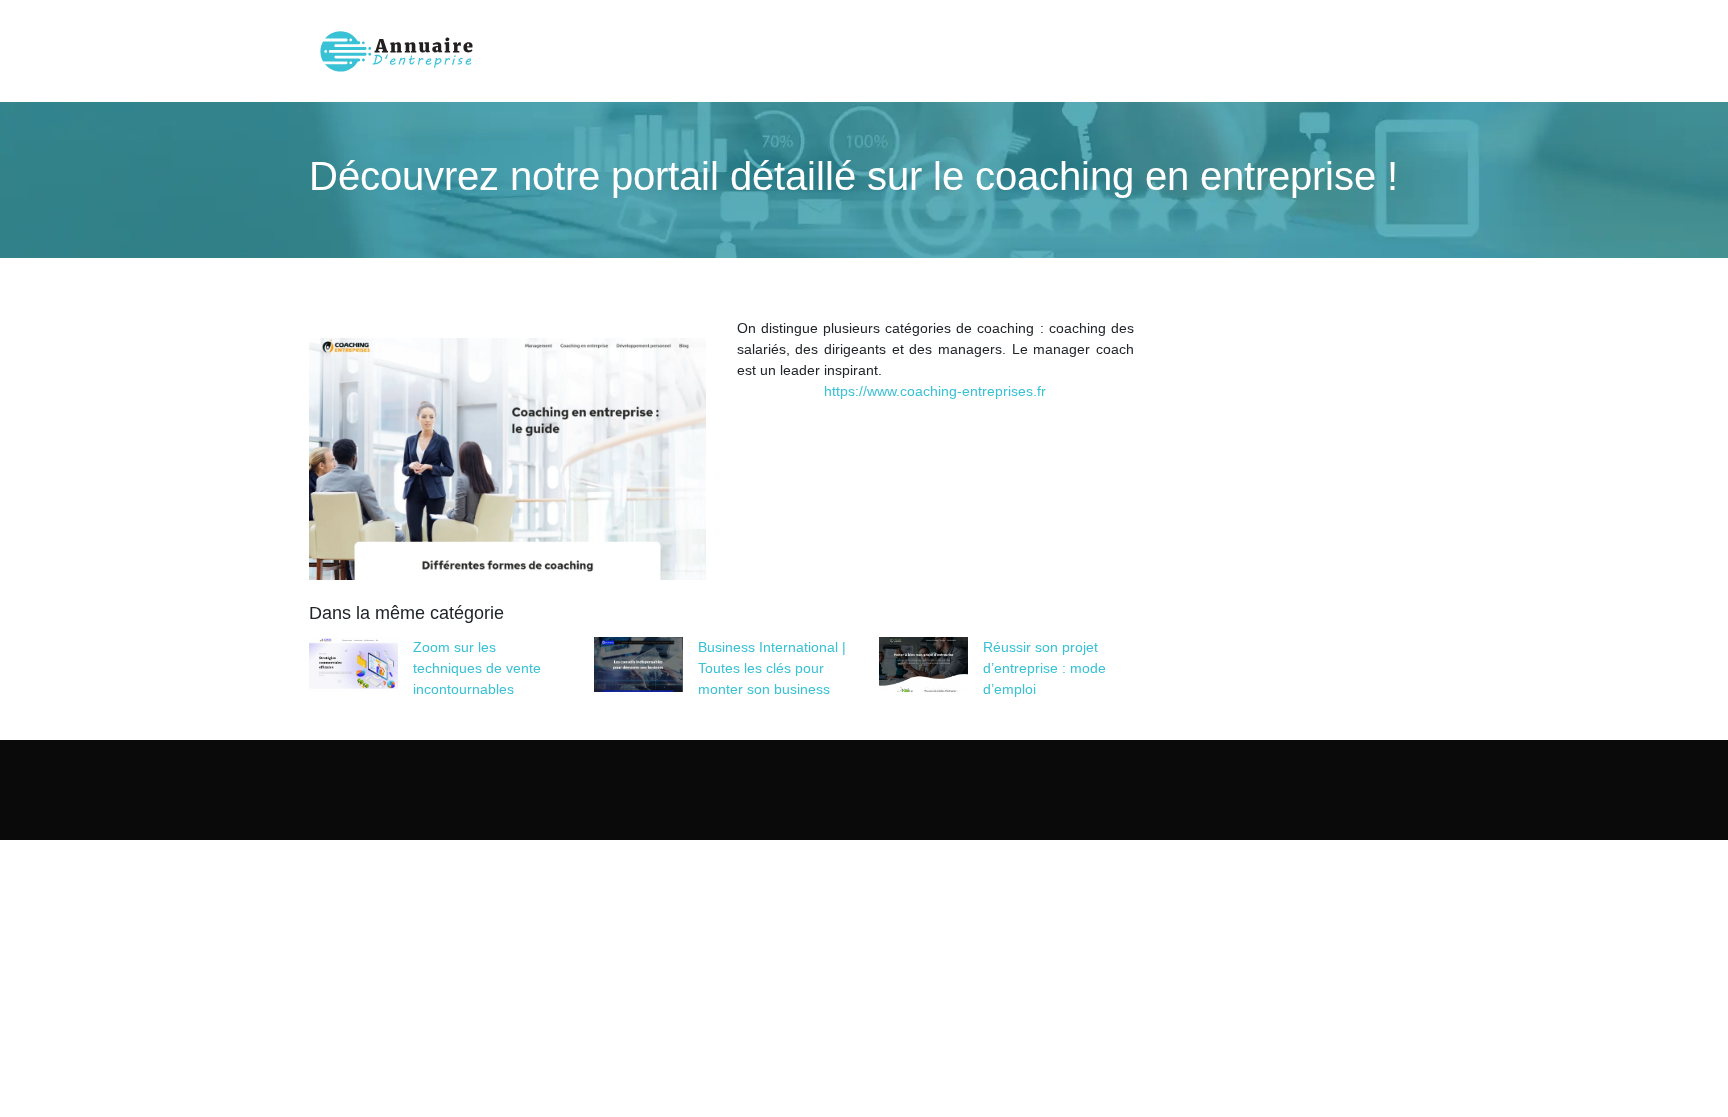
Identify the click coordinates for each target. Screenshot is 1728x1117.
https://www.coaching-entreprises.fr (935, 391)
